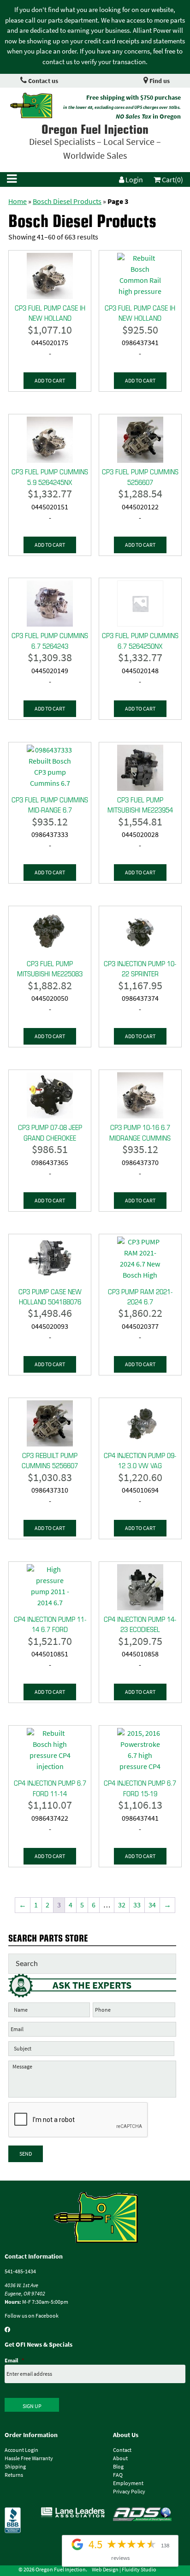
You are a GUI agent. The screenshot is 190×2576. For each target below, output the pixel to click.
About (120, 2458)
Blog (118, 2467)
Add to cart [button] (50, 381)
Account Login (21, 2450)
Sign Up (32, 2406)
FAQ (118, 2475)
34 (152, 1905)
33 (137, 1905)
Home (18, 201)
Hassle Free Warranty (29, 2458)
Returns (14, 2475)
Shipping (15, 2467)
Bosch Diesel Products (67, 201)
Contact (122, 2450)
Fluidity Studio (139, 2570)
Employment (128, 2483)
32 (122, 1905)
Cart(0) (172, 180)
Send (26, 2154)
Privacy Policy (129, 2492)
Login (134, 180)
